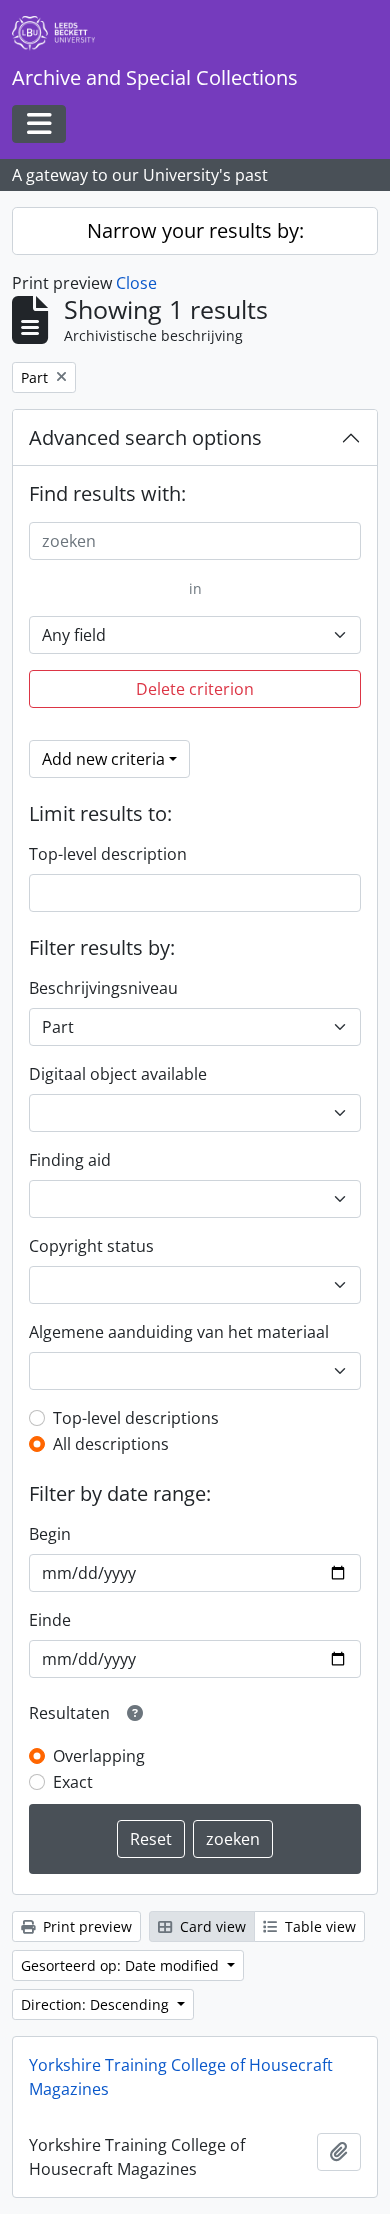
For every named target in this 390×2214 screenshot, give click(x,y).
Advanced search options (145, 437)
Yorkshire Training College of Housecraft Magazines (181, 2077)
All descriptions (111, 1444)
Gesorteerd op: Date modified (122, 1965)
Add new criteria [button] (103, 759)
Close (136, 283)
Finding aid (70, 1160)
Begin (50, 1534)
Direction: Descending (97, 2004)
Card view (211, 1926)
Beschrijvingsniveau (103, 988)
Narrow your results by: (195, 230)
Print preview (85, 1926)
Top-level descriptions (136, 1418)
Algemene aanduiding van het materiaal (179, 1332)
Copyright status (91, 1246)
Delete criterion (195, 689)
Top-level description (108, 854)
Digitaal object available (118, 1074)
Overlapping (99, 1756)
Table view (318, 1926)
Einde (50, 1620)
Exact (73, 1782)
